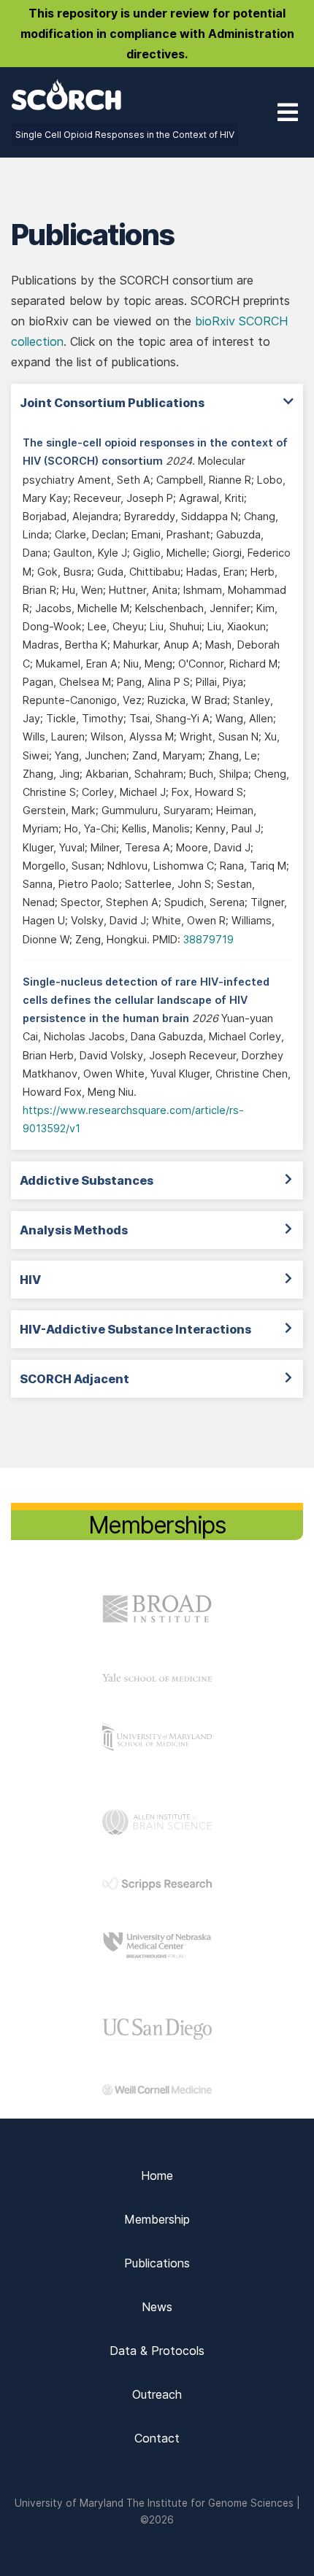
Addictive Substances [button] (87, 1180)
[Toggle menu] (288, 112)
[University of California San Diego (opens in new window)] (157, 2035)
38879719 (208, 939)
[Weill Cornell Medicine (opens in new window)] (157, 2091)
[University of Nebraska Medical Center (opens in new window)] (157, 1956)
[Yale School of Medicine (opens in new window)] (157, 1677)
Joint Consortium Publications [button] (112, 403)
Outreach (157, 2394)
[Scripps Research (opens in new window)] (157, 1886)
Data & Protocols (157, 2351)
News (157, 2307)
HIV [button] (30, 1280)
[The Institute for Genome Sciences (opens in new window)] (157, 1747)
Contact (157, 2438)
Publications (157, 2263)
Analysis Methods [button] (74, 1230)
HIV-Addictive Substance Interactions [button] (135, 1329)
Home (157, 2175)
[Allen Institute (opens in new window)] (157, 1830)
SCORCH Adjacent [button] (74, 1379)
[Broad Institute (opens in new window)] (157, 1622)
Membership (157, 2219)
